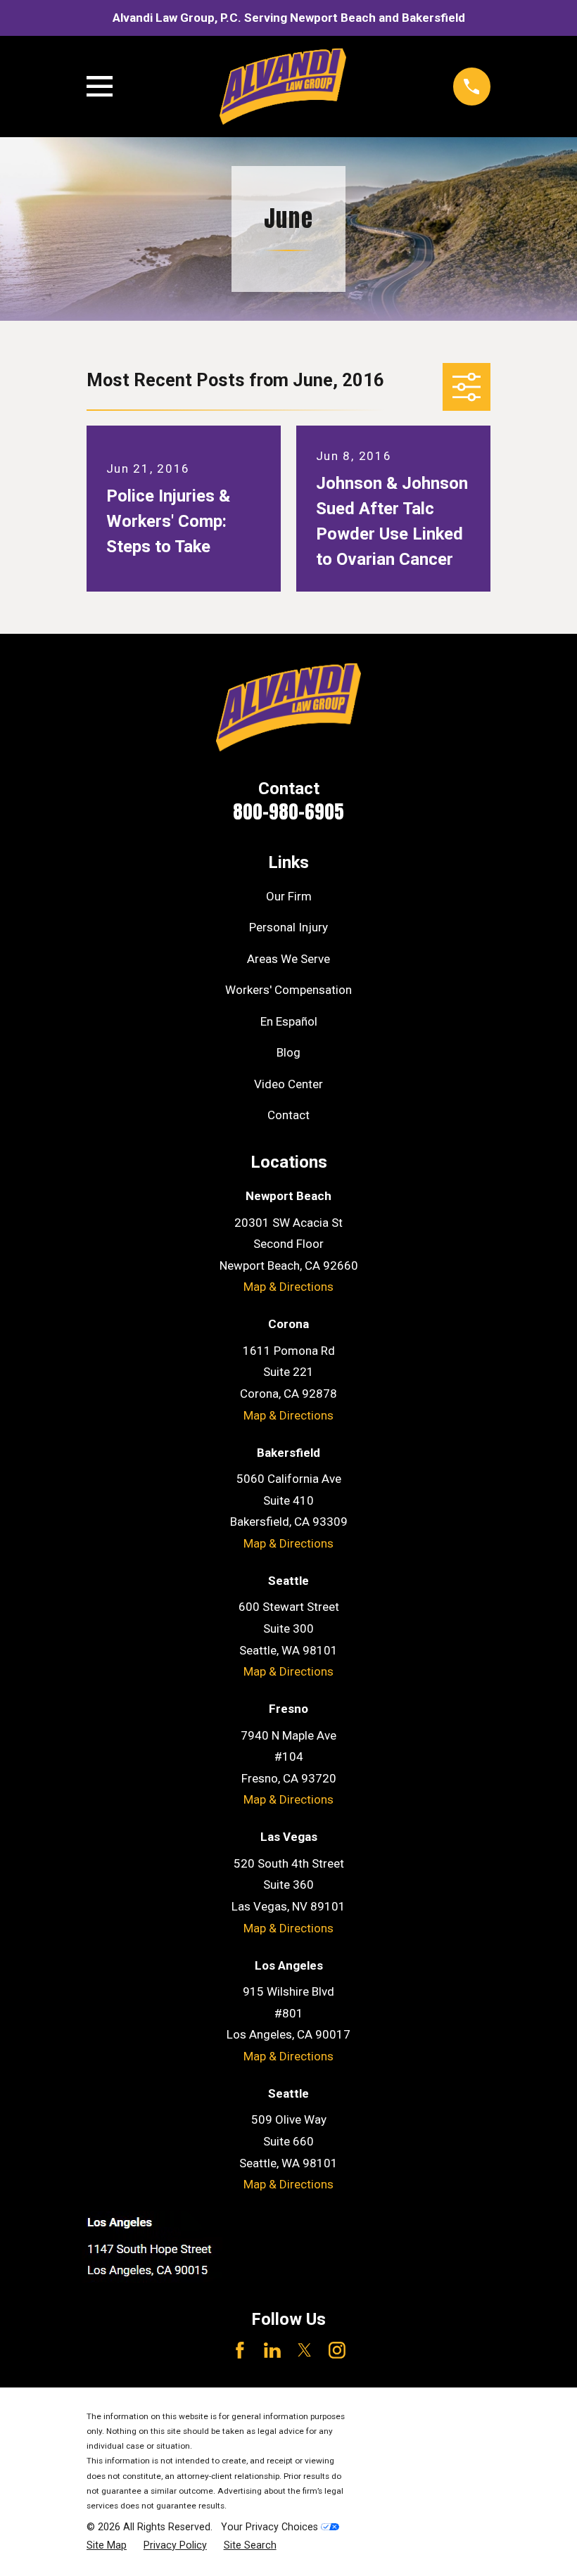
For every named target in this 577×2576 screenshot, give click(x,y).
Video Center (288, 1084)
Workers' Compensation (288, 990)
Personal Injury (288, 927)
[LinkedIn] (272, 2350)
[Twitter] (305, 2350)
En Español (289, 1021)
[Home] (283, 87)
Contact (288, 1115)
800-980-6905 (288, 811)
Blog (288, 1052)
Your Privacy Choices (271, 2527)
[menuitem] (107, 2546)
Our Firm (289, 896)
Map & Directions (288, 1287)
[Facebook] (240, 2350)
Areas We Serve (288, 959)
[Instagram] (337, 2350)
